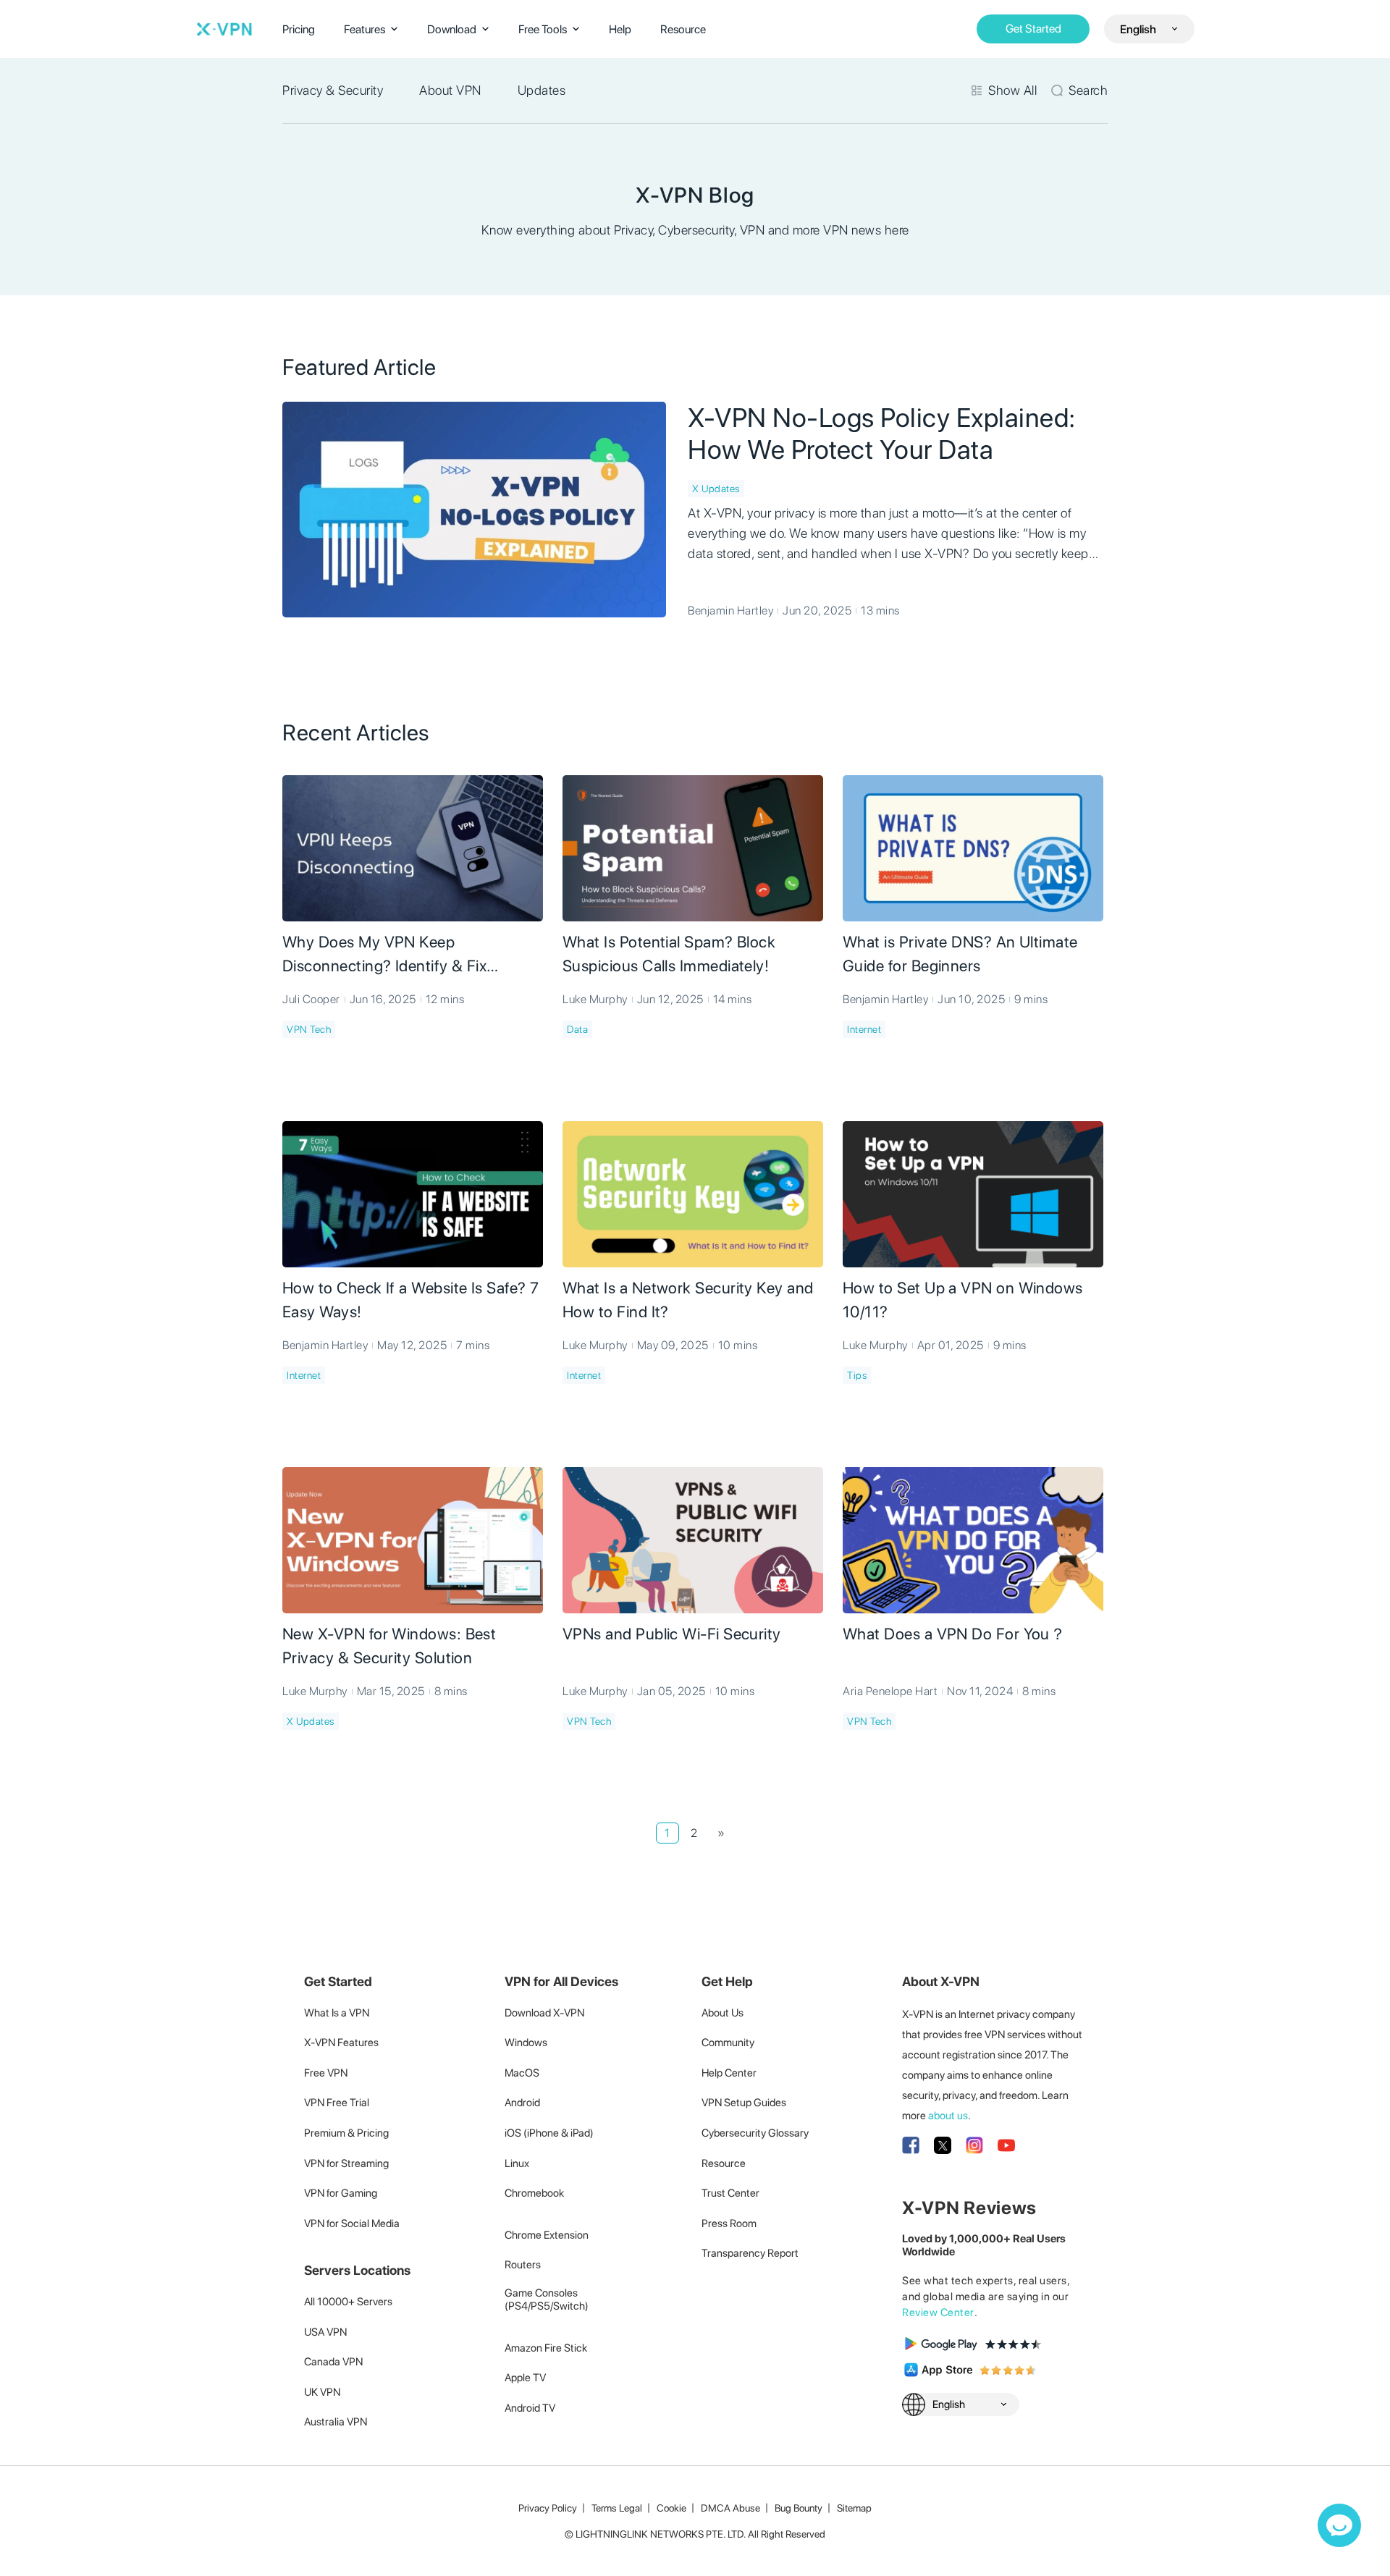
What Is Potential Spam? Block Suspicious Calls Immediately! (669, 954)
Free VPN (326, 2073)
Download (452, 29)
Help (620, 29)
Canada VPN (333, 2362)
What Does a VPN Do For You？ (954, 1634)
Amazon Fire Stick (546, 2348)
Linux (517, 2163)
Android (522, 2103)
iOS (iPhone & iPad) (549, 2133)
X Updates (716, 489)
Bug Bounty (799, 2508)
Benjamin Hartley (730, 611)
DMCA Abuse (730, 2508)
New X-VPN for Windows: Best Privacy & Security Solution (389, 1646)
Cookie (671, 2508)
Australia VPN (336, 2422)
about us (948, 2116)
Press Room (729, 2224)
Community (728, 2043)
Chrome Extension (547, 2235)
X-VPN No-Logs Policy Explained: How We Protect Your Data (882, 434)
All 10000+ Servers (348, 2302)
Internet (864, 1029)
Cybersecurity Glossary (755, 2133)
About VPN (450, 90)
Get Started (1033, 29)
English (1138, 29)
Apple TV (525, 2378)
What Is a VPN (337, 2013)
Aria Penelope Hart (890, 1691)
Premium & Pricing (346, 2133)
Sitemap (854, 2508)
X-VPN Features (341, 2043)
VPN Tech (309, 1029)
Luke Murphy (595, 999)
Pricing (299, 29)
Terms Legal (617, 2508)
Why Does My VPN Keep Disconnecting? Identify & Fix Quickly (384, 955)
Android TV (530, 2408)
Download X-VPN (544, 2013)
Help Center (729, 2073)
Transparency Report (750, 2253)
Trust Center (730, 2193)
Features (365, 29)
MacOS (522, 2073)
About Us (723, 2013)
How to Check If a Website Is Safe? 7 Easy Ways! (411, 1300)
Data (577, 1029)
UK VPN (322, 2392)
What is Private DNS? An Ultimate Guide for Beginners (960, 954)
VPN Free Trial (337, 2103)
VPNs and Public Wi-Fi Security (672, 1634)
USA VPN (325, 2332)
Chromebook (534, 2193)
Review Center (938, 2313)
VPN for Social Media (352, 2224)
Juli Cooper (311, 999)
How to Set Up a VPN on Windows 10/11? (963, 1300)
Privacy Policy (548, 2508)
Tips (857, 1375)
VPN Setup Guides (744, 2103)
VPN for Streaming (346, 2163)
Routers (523, 2265)
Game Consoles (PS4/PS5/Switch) (547, 2300)
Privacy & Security (333, 90)
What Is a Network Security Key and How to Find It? (688, 1300)
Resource (683, 29)
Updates (542, 90)
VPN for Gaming (341, 2193)
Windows (526, 2043)
